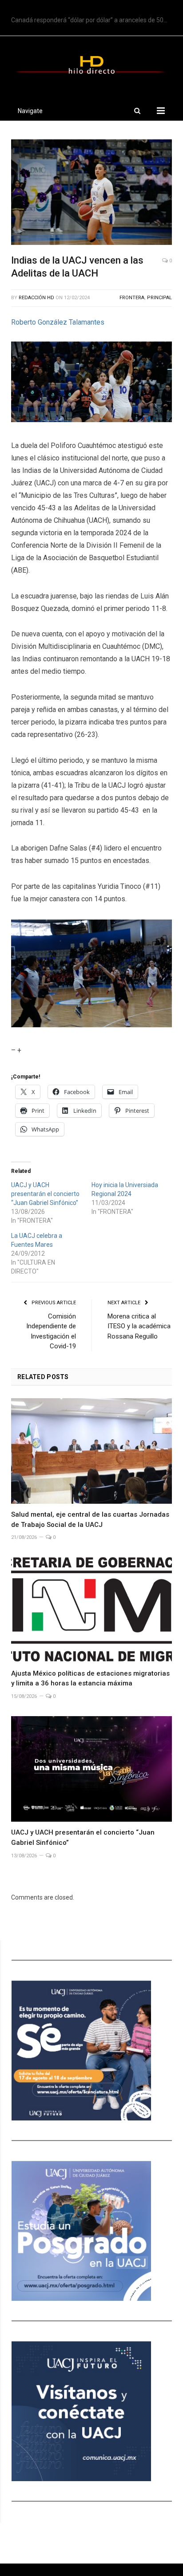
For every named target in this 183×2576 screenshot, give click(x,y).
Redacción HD (36, 298)
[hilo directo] (91, 64)
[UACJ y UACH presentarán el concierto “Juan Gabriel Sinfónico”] (91, 1769)
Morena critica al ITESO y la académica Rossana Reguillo (139, 1326)
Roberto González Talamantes (58, 322)
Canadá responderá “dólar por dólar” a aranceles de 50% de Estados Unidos (94, 20)
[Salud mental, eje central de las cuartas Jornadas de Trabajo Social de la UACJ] (91, 1451)
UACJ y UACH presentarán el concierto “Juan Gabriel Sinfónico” (45, 1194)
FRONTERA (132, 298)
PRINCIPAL (159, 298)
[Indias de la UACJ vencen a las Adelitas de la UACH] (91, 193)
